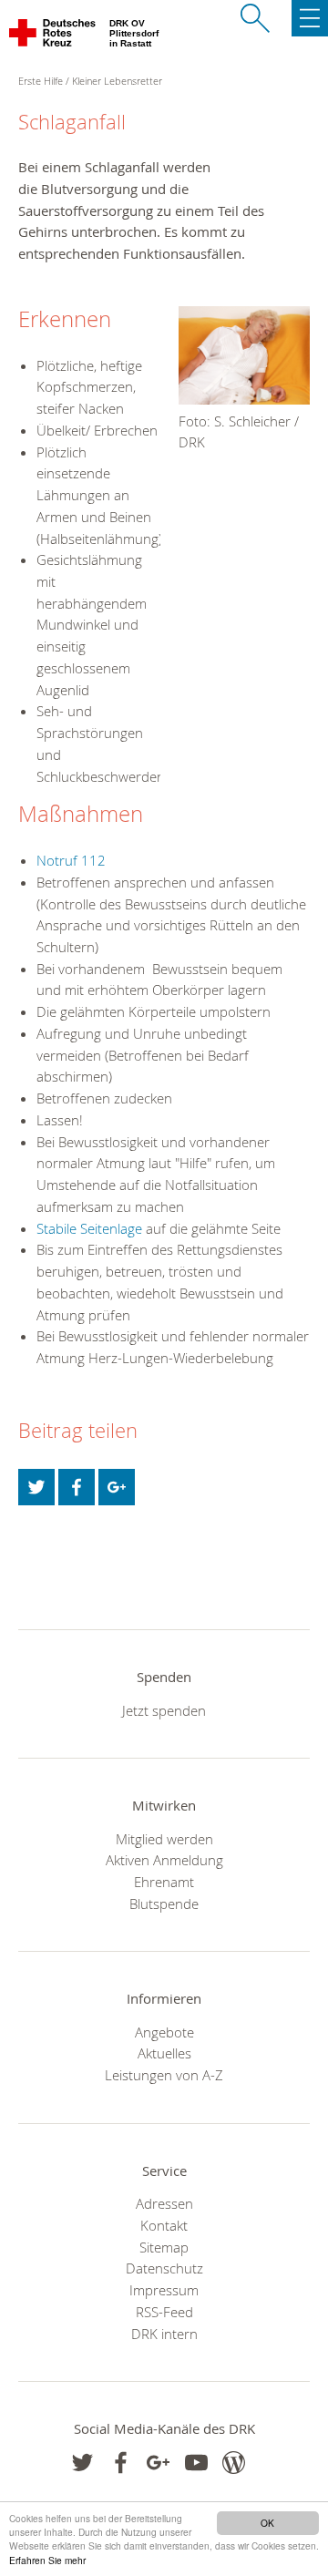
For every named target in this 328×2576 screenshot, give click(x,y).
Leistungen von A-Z (164, 2075)
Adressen (164, 2203)
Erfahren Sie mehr (47, 2560)
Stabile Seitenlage (89, 1228)
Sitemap (164, 2247)
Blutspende (164, 1904)
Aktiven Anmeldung (164, 1860)
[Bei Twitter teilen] (36, 1487)
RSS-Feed (164, 2312)
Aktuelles (164, 2053)
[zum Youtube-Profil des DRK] (196, 2463)
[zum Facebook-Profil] (82, 2463)
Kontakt (164, 2225)
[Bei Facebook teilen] (77, 1487)
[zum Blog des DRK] (234, 2463)
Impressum (164, 2290)
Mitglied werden (164, 1839)
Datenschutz (164, 2268)
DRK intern (164, 2334)
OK (267, 2523)
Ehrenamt (164, 1882)
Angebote (164, 2032)
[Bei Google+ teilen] (117, 1487)
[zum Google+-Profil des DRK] (158, 2463)
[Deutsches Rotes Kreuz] (53, 36)
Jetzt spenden (164, 1710)
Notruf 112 (71, 860)
